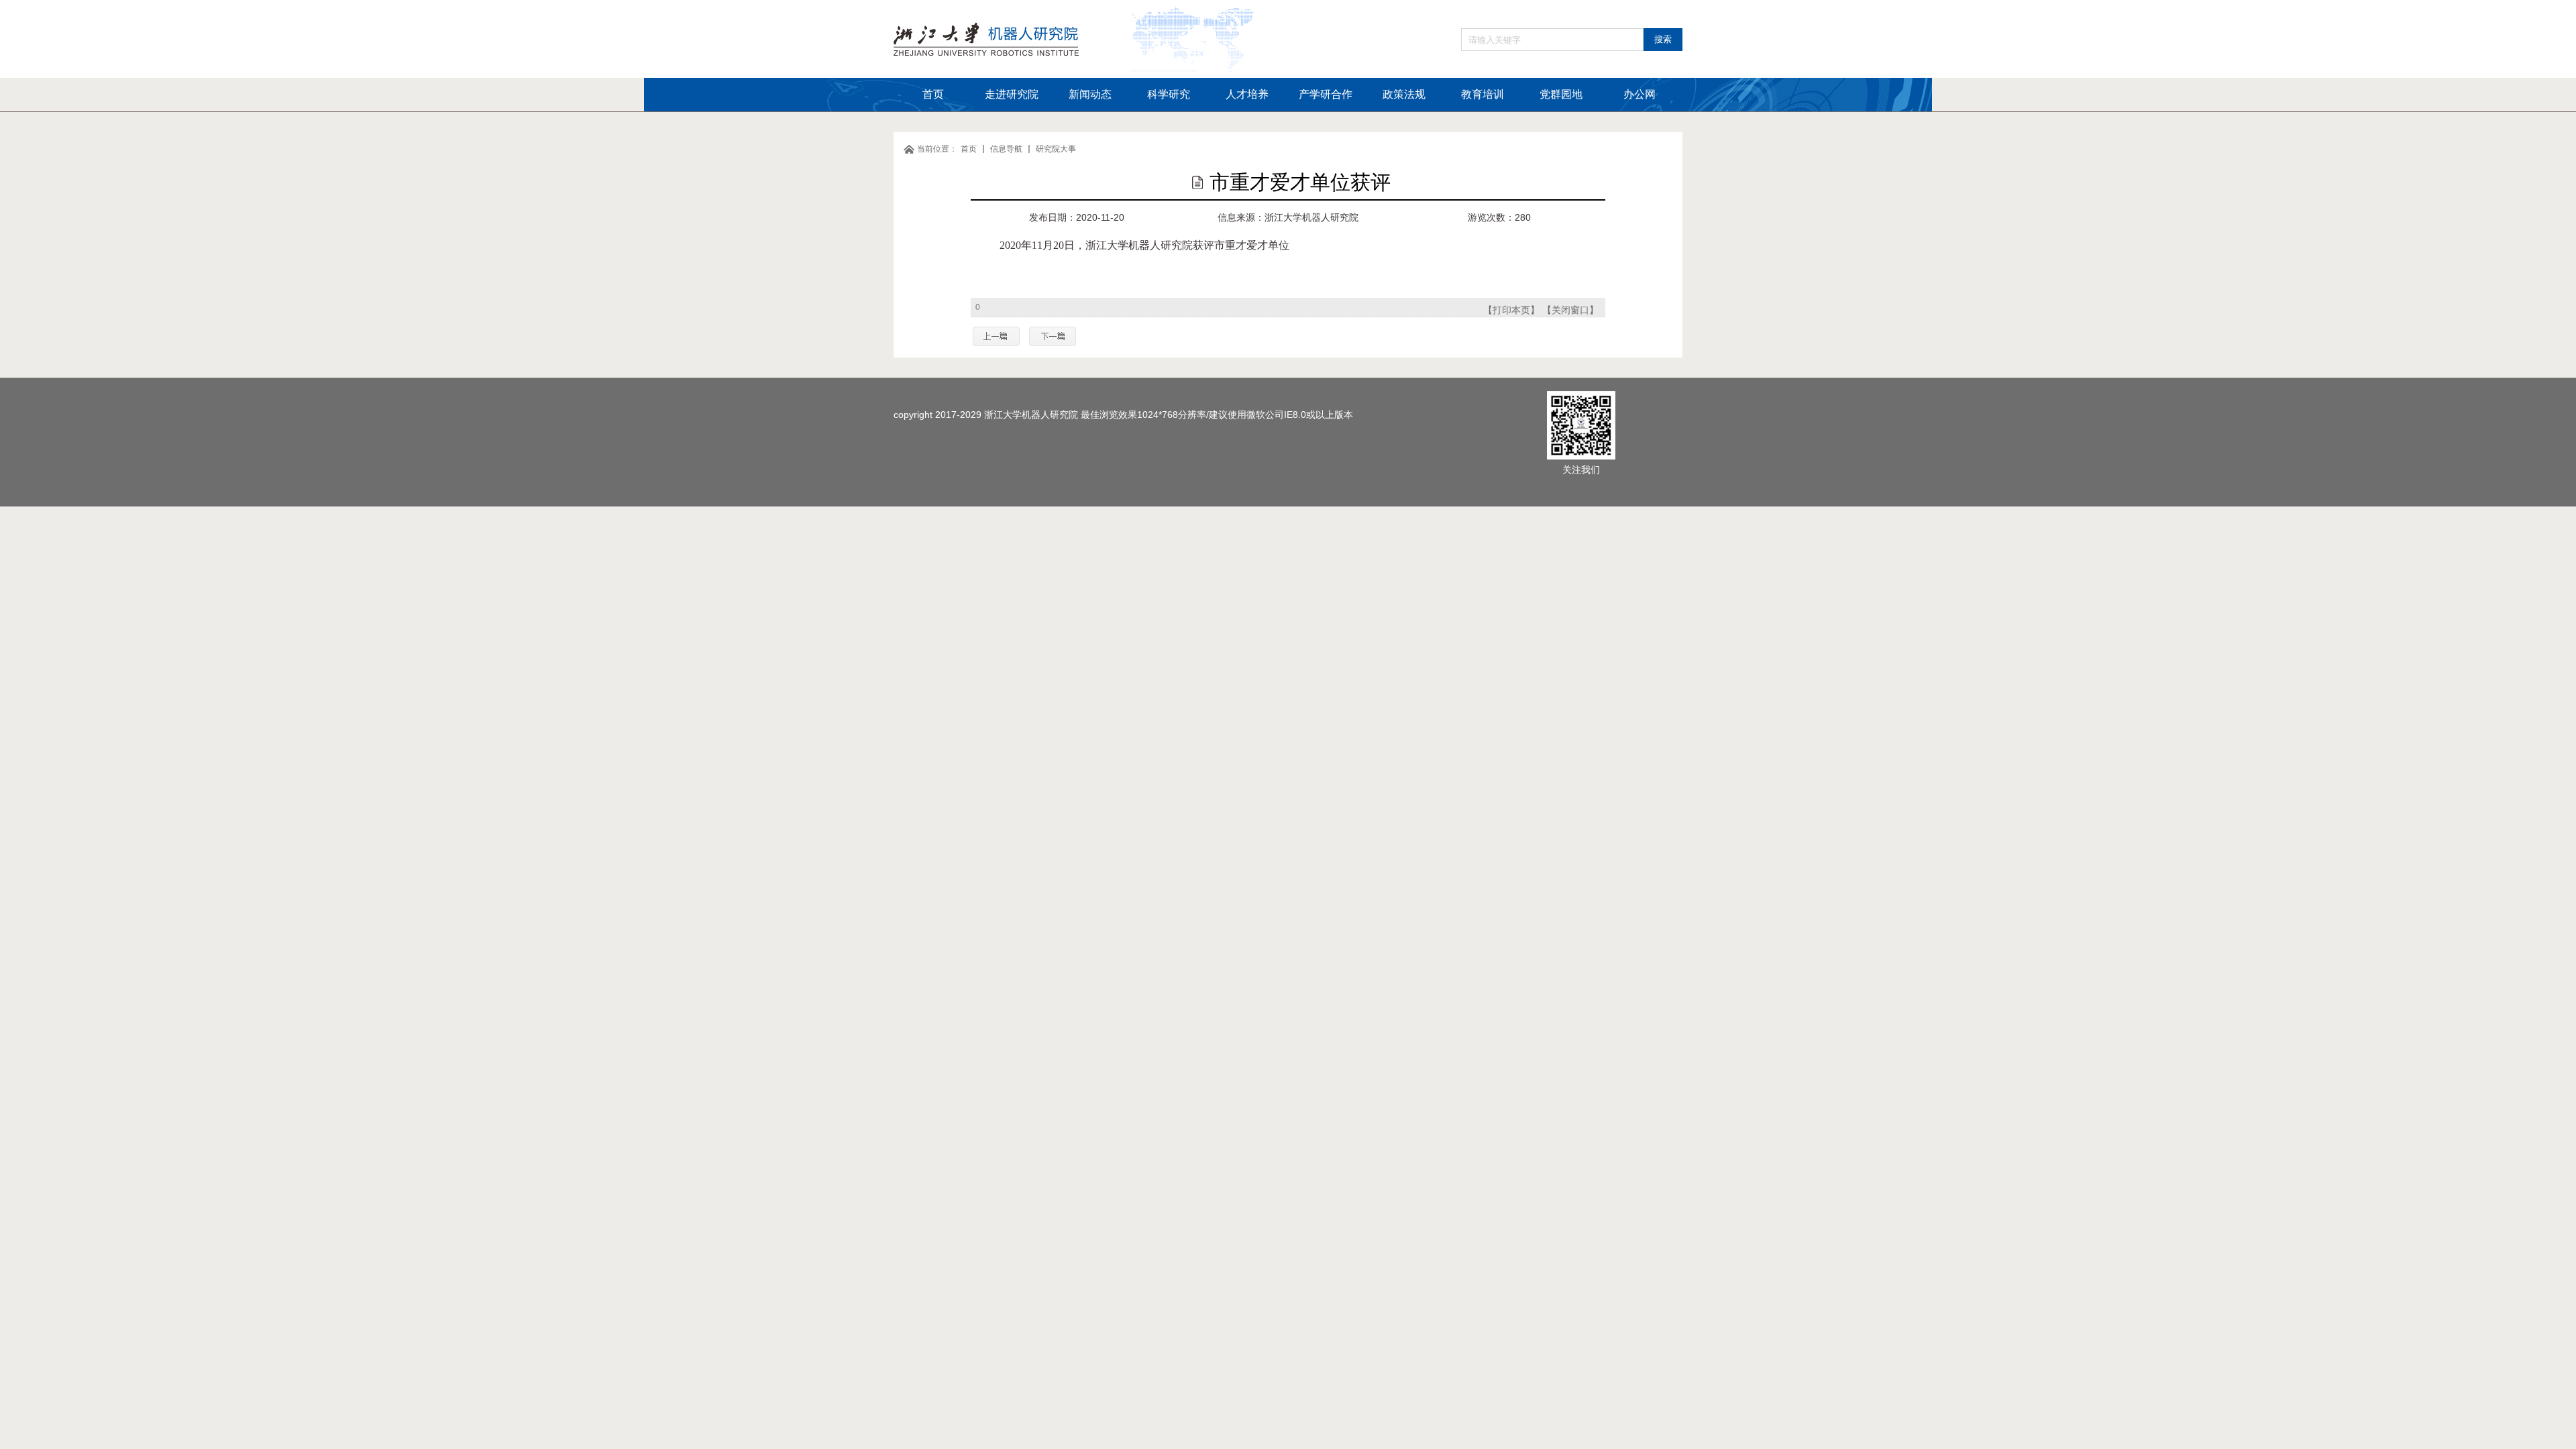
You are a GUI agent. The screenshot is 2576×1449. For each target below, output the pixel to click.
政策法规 (1404, 94)
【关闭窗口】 (1570, 310)
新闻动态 (1090, 94)
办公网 (1640, 94)
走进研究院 (1012, 94)
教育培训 (1483, 94)
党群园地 (1561, 94)
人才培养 (1247, 94)
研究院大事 (1056, 149)
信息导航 (1006, 149)
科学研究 (1169, 94)
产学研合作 (1326, 94)
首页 (933, 94)
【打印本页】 (1511, 310)
